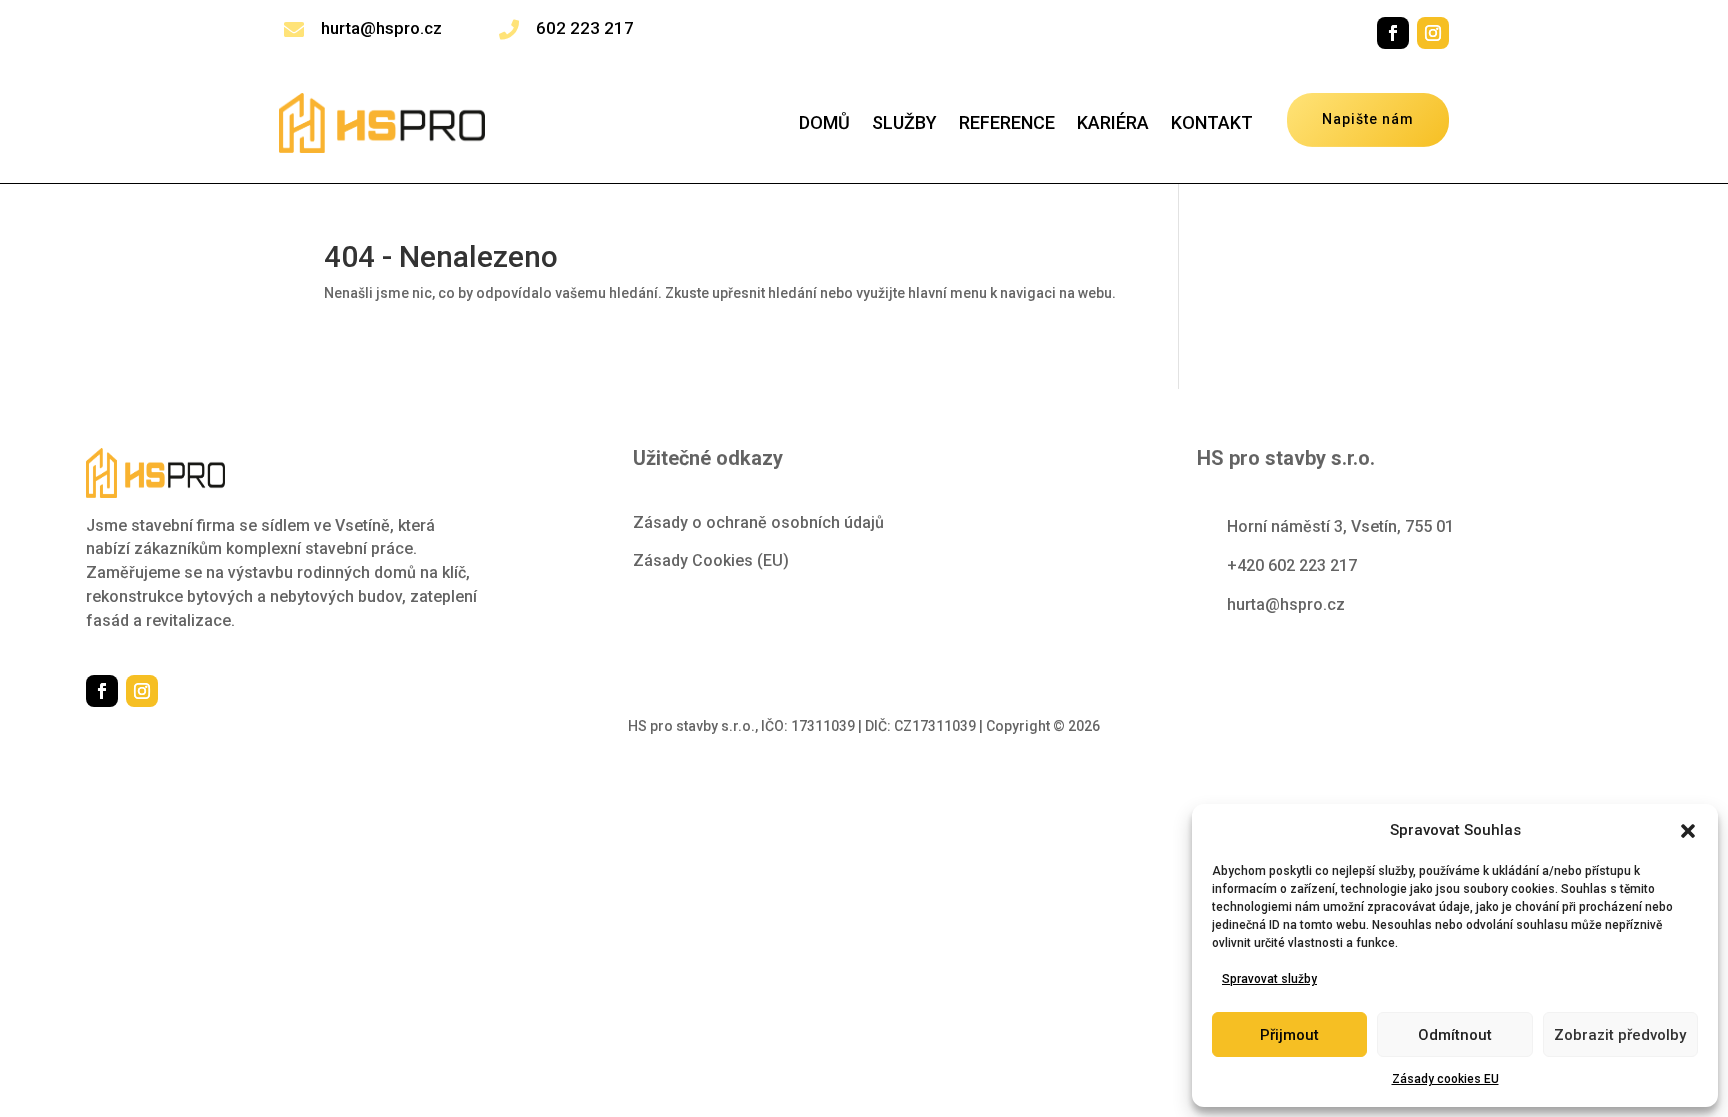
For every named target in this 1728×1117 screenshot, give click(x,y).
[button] (1688, 831)
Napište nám (1368, 119)
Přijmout (1289, 1035)
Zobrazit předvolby (1620, 1035)
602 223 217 (585, 28)
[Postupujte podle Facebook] (1393, 33)
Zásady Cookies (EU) (711, 560)
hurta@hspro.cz (381, 28)
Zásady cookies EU (1445, 1079)
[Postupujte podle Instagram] (1433, 33)
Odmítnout (1455, 1035)
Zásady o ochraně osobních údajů (758, 522)
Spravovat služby (1269, 979)
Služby (904, 124)
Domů (824, 124)
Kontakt (1212, 124)
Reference (1007, 124)
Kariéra (1113, 124)
